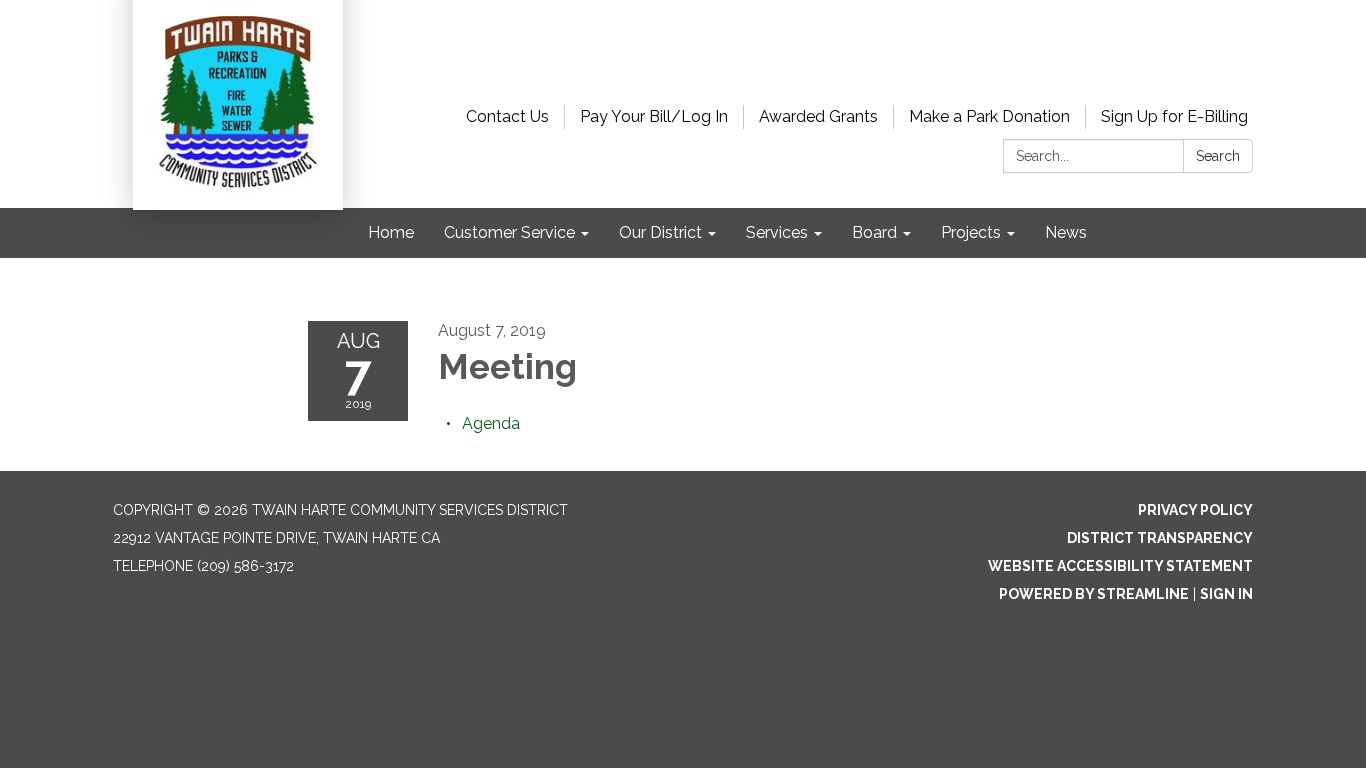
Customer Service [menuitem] (509, 232)
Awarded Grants (818, 116)
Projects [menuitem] (971, 232)
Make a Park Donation (989, 116)
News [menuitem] (1066, 232)
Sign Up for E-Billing (1174, 116)
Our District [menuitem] (660, 232)
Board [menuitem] (874, 232)
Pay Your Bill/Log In (654, 116)
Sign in (1226, 594)
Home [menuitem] (391, 232)
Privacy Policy (1195, 510)
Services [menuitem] (777, 232)
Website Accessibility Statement (1120, 566)
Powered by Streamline (1094, 594)
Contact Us (507, 116)
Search (1218, 156)
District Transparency (1160, 538)
